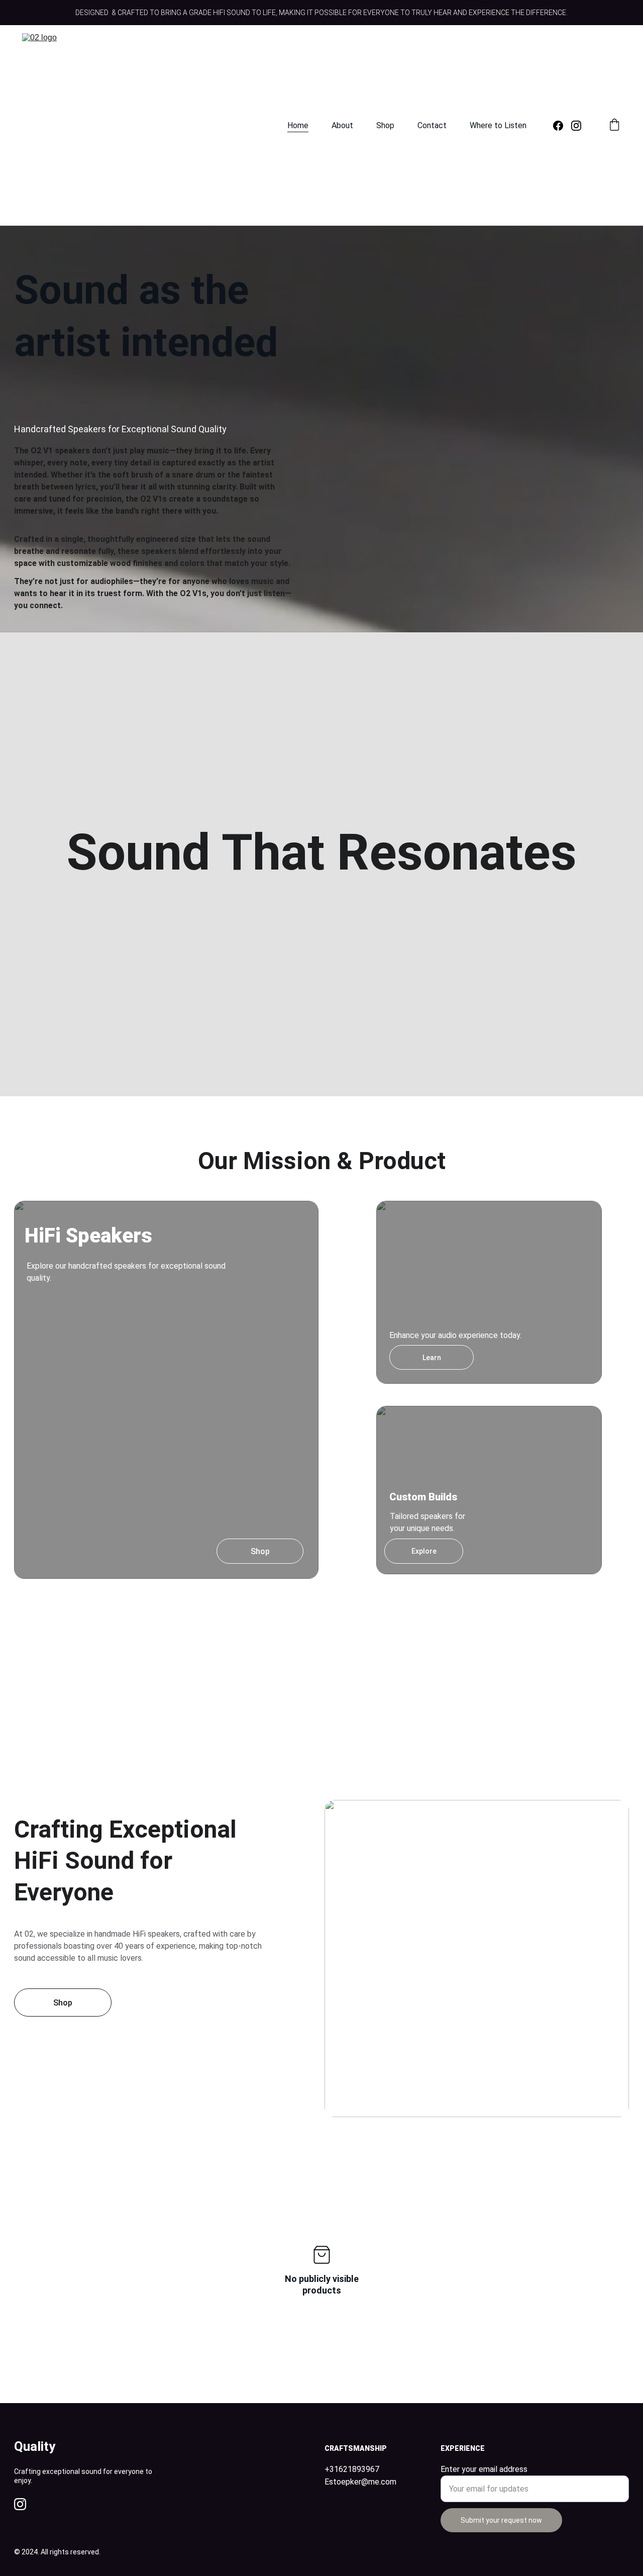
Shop (385, 125)
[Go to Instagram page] (576, 126)
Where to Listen (498, 125)
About (342, 125)
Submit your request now (501, 2520)
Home (298, 125)
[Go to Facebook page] (562, 126)
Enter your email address (484, 2469)
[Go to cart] (614, 126)
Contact (432, 125)
